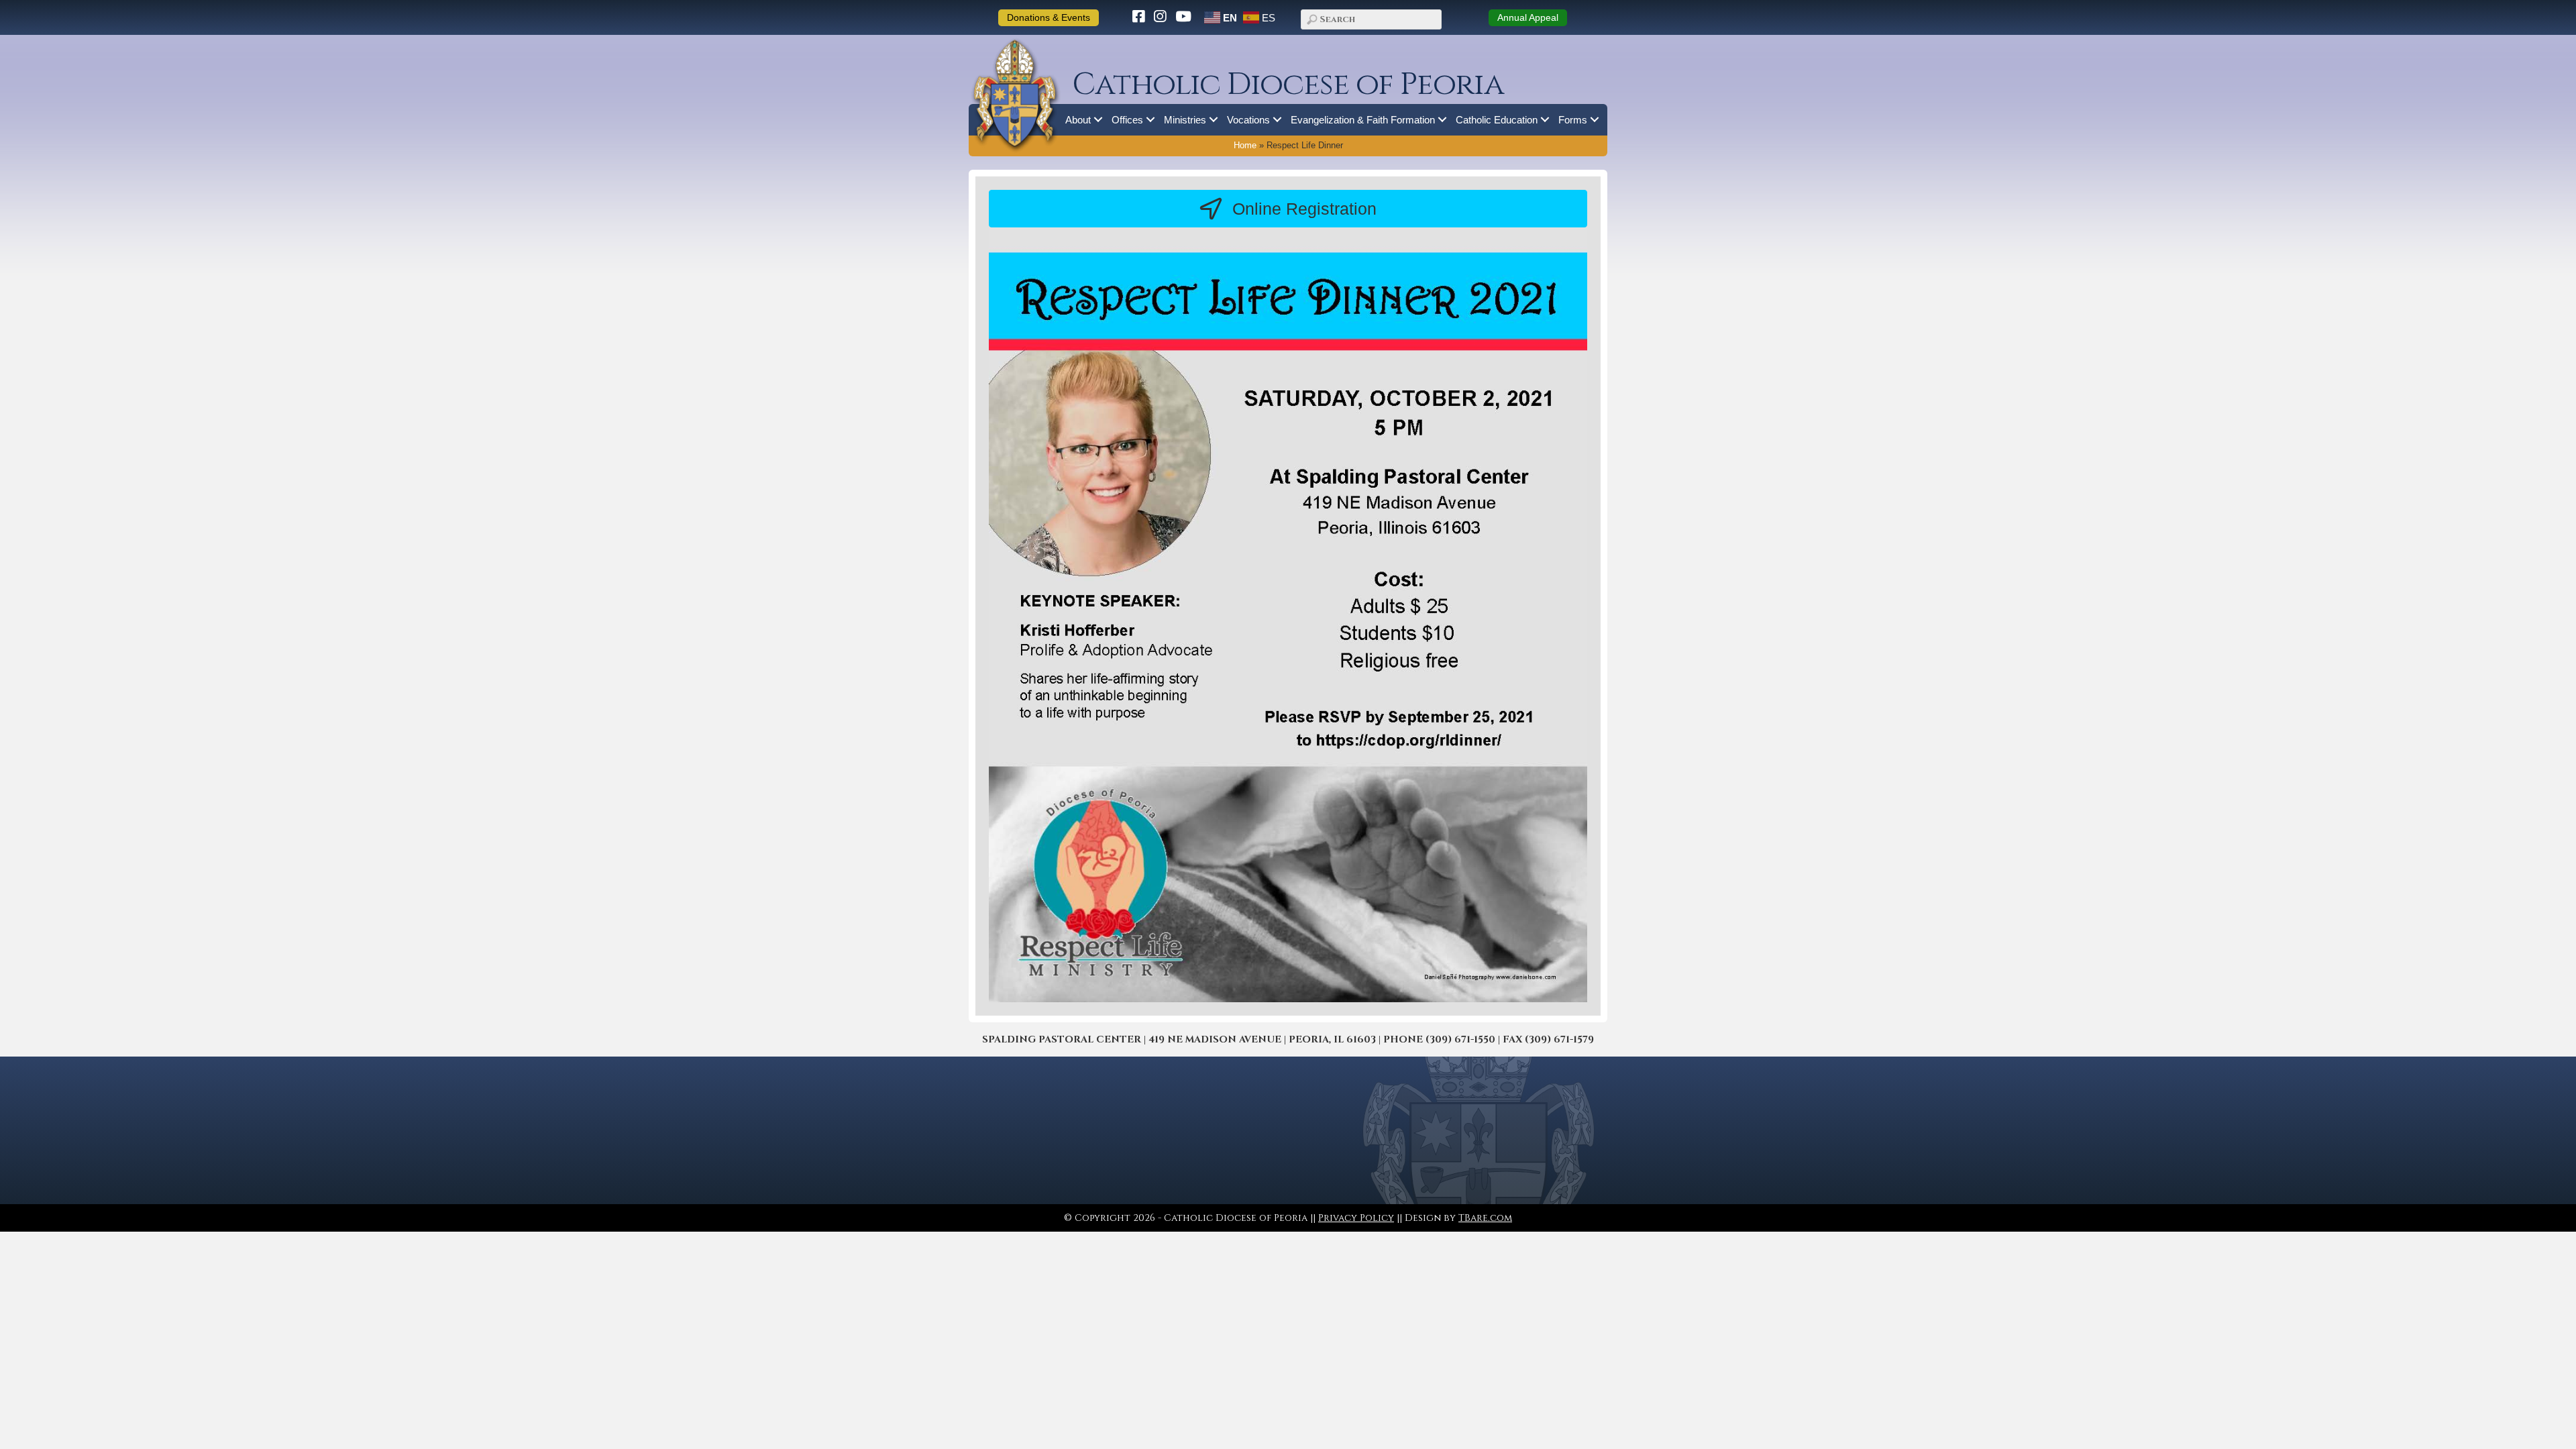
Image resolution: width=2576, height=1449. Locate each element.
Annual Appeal (1528, 17)
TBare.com (1485, 1218)
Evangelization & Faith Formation (1363, 120)
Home (1245, 146)
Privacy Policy (1356, 1218)
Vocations (1248, 120)
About (1078, 120)
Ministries (1185, 120)
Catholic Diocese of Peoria (1288, 85)
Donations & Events (1049, 17)
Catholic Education (1497, 120)
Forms (1573, 120)
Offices (1127, 120)
